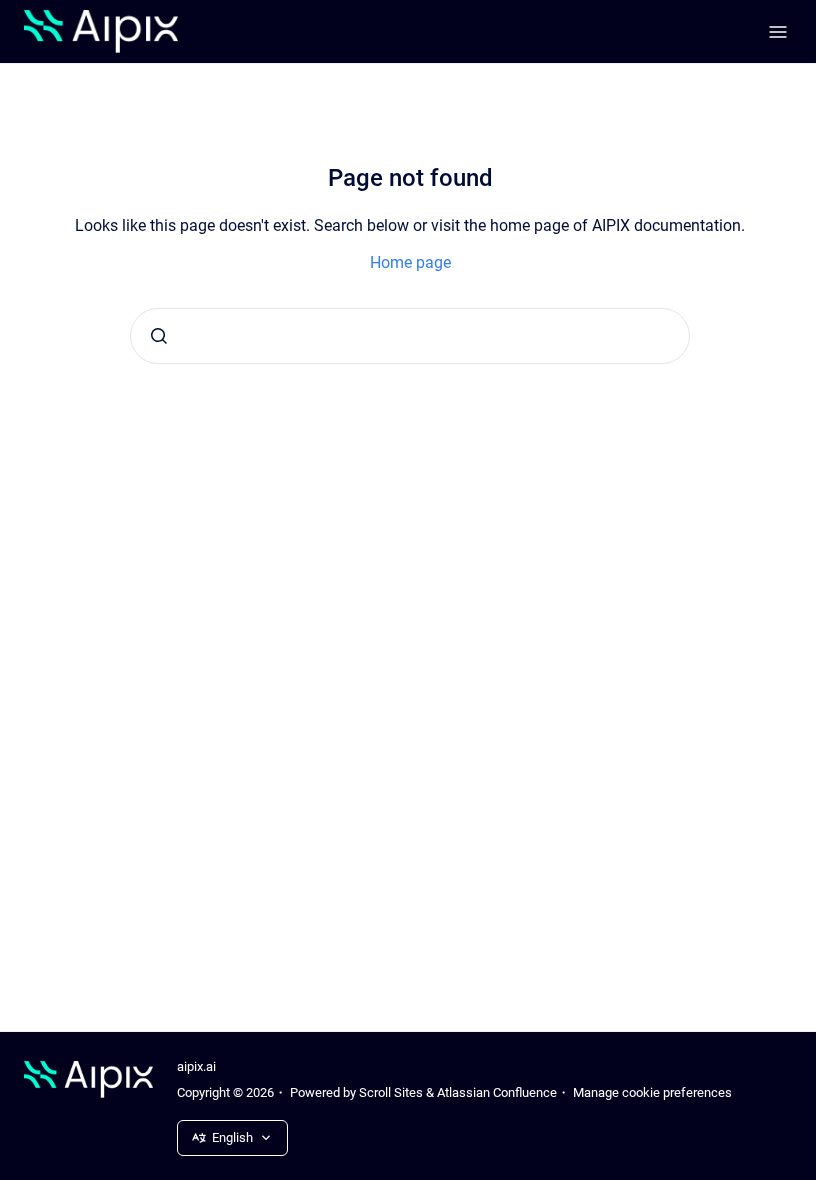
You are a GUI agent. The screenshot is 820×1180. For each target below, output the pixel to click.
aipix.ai (196, 1066)
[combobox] (410, 336)
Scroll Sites (391, 1092)
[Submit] (159, 336)
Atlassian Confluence (497, 1092)
